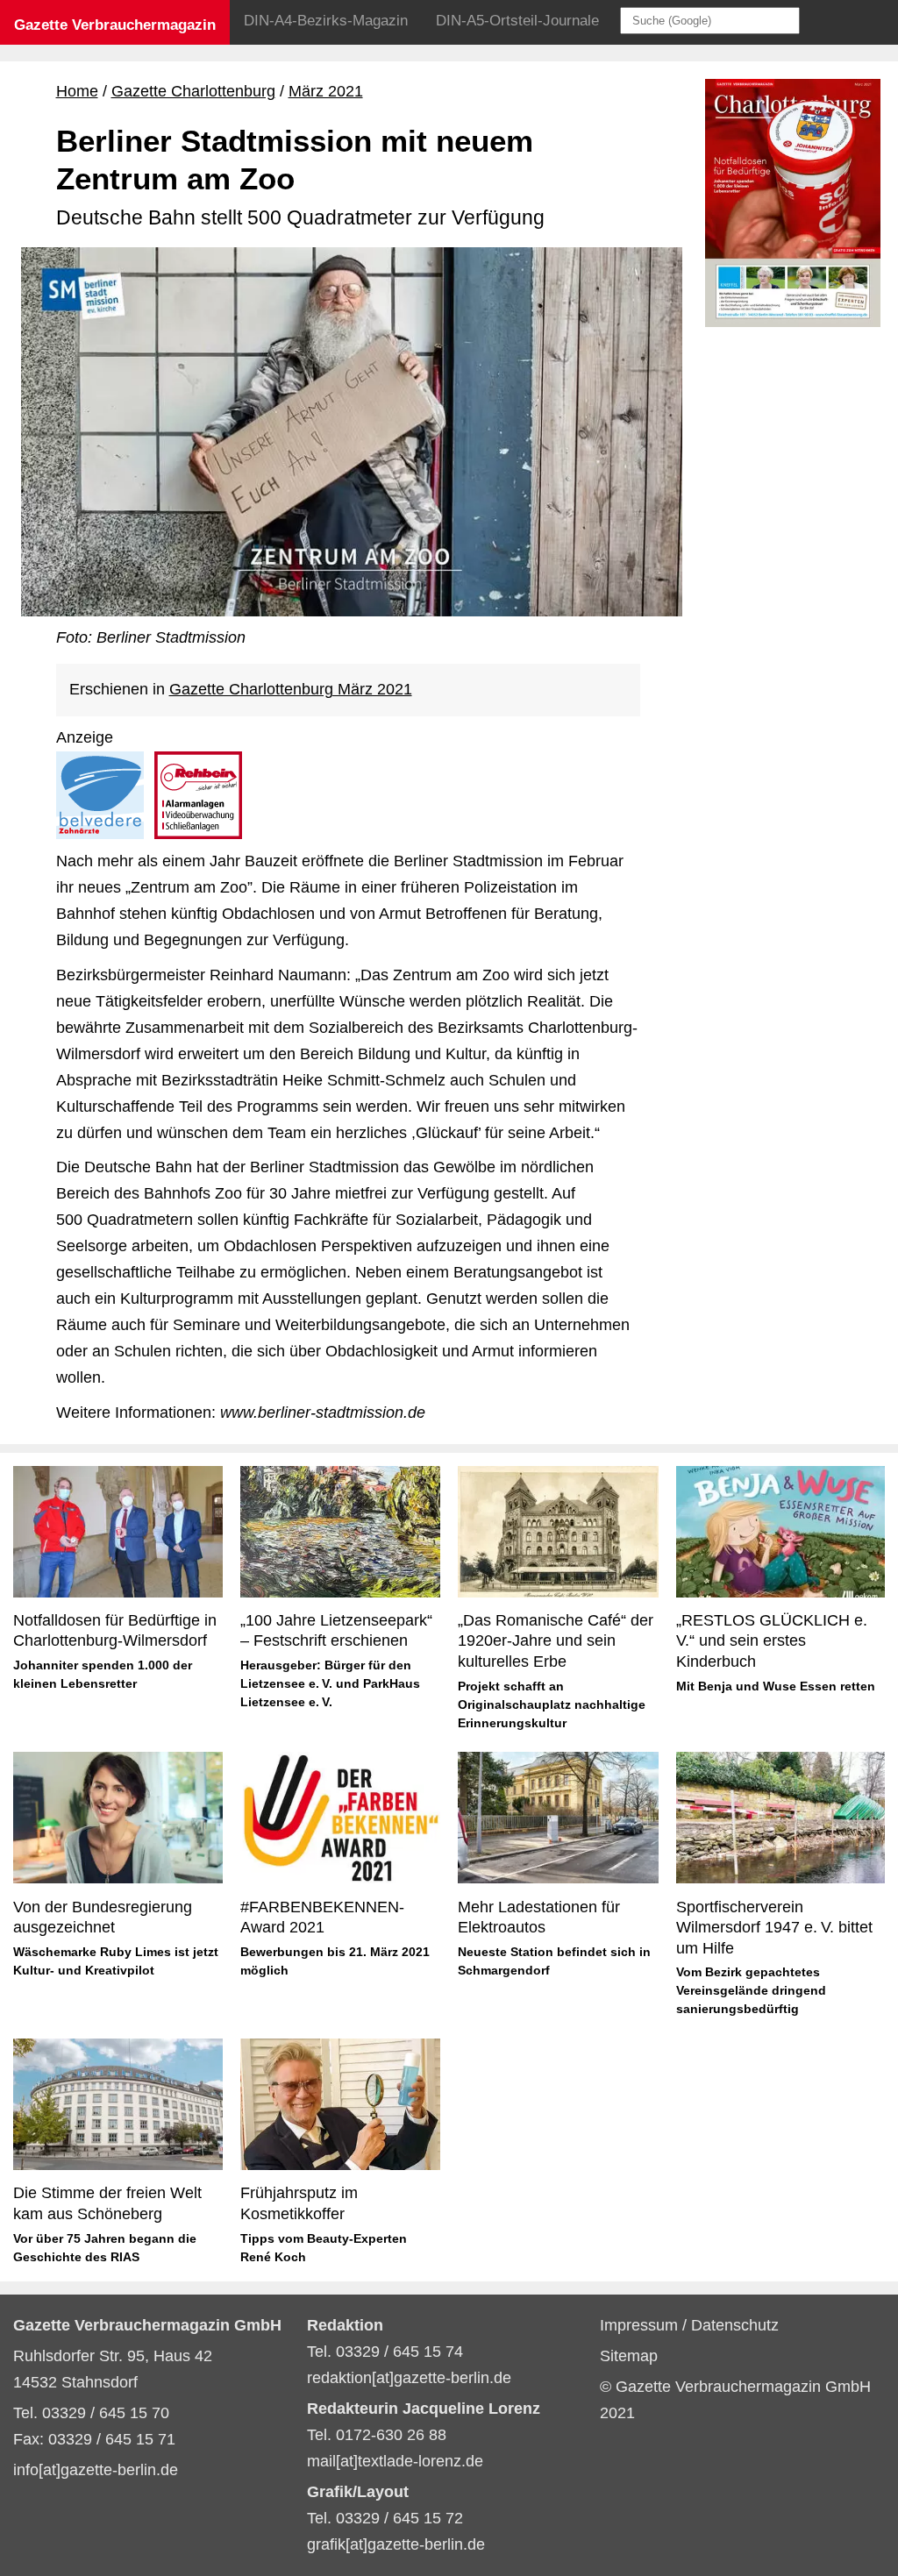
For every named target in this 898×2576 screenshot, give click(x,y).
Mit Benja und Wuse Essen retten (776, 1686)
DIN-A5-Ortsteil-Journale (517, 21)
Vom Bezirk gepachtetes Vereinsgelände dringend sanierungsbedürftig (751, 1990)
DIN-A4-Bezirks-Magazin (326, 21)
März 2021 (326, 91)
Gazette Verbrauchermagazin (115, 25)
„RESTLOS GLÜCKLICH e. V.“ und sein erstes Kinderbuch (773, 1641)
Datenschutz (735, 2325)
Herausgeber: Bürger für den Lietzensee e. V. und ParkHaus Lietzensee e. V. (330, 1683)
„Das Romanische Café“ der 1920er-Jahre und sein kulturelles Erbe (556, 1641)
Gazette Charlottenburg (193, 91)
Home (77, 91)
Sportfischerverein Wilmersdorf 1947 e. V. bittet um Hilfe (774, 1928)
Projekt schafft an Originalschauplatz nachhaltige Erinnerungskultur (552, 1704)
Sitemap (629, 2356)
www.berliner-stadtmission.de (323, 1413)
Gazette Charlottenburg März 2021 (291, 689)
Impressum (641, 2325)
